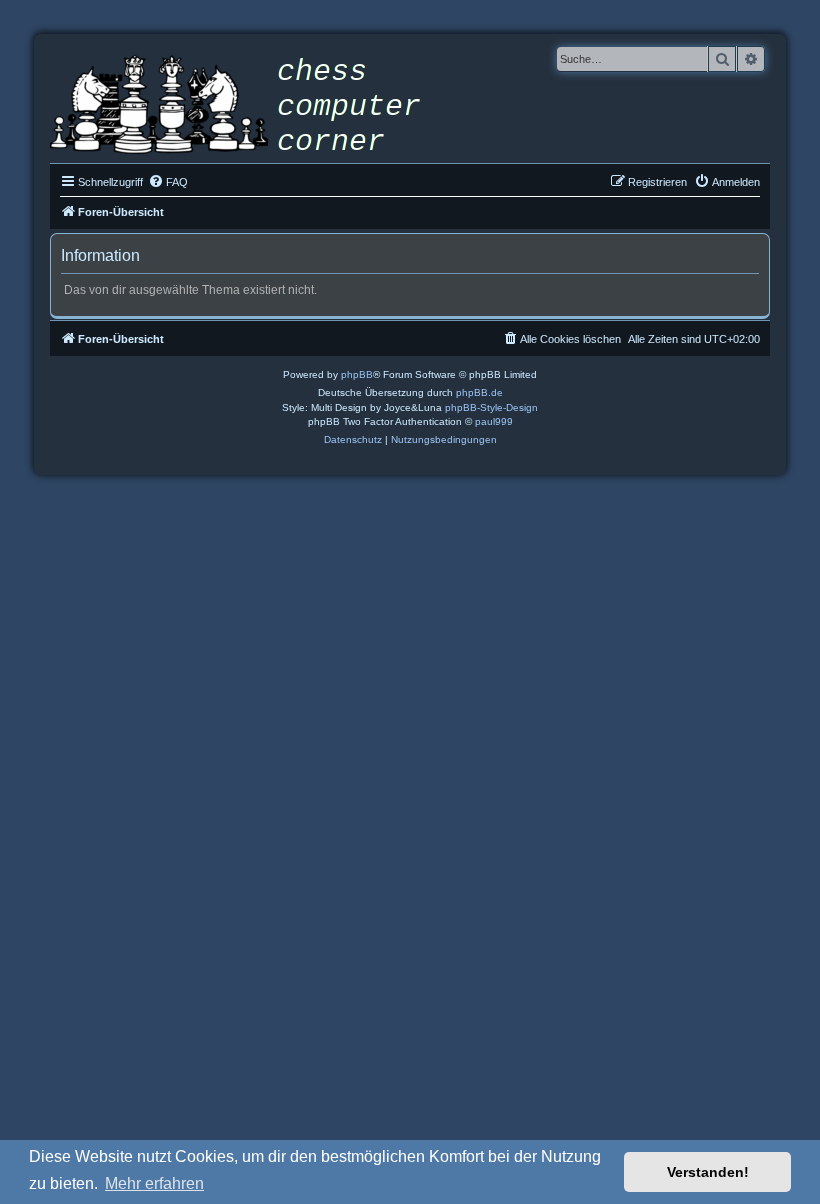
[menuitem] (168, 182)
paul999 (494, 421)
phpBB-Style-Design (491, 407)
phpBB (357, 374)
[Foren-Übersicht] (250, 107)
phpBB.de (479, 392)
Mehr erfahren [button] (154, 1183)
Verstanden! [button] (708, 1172)
